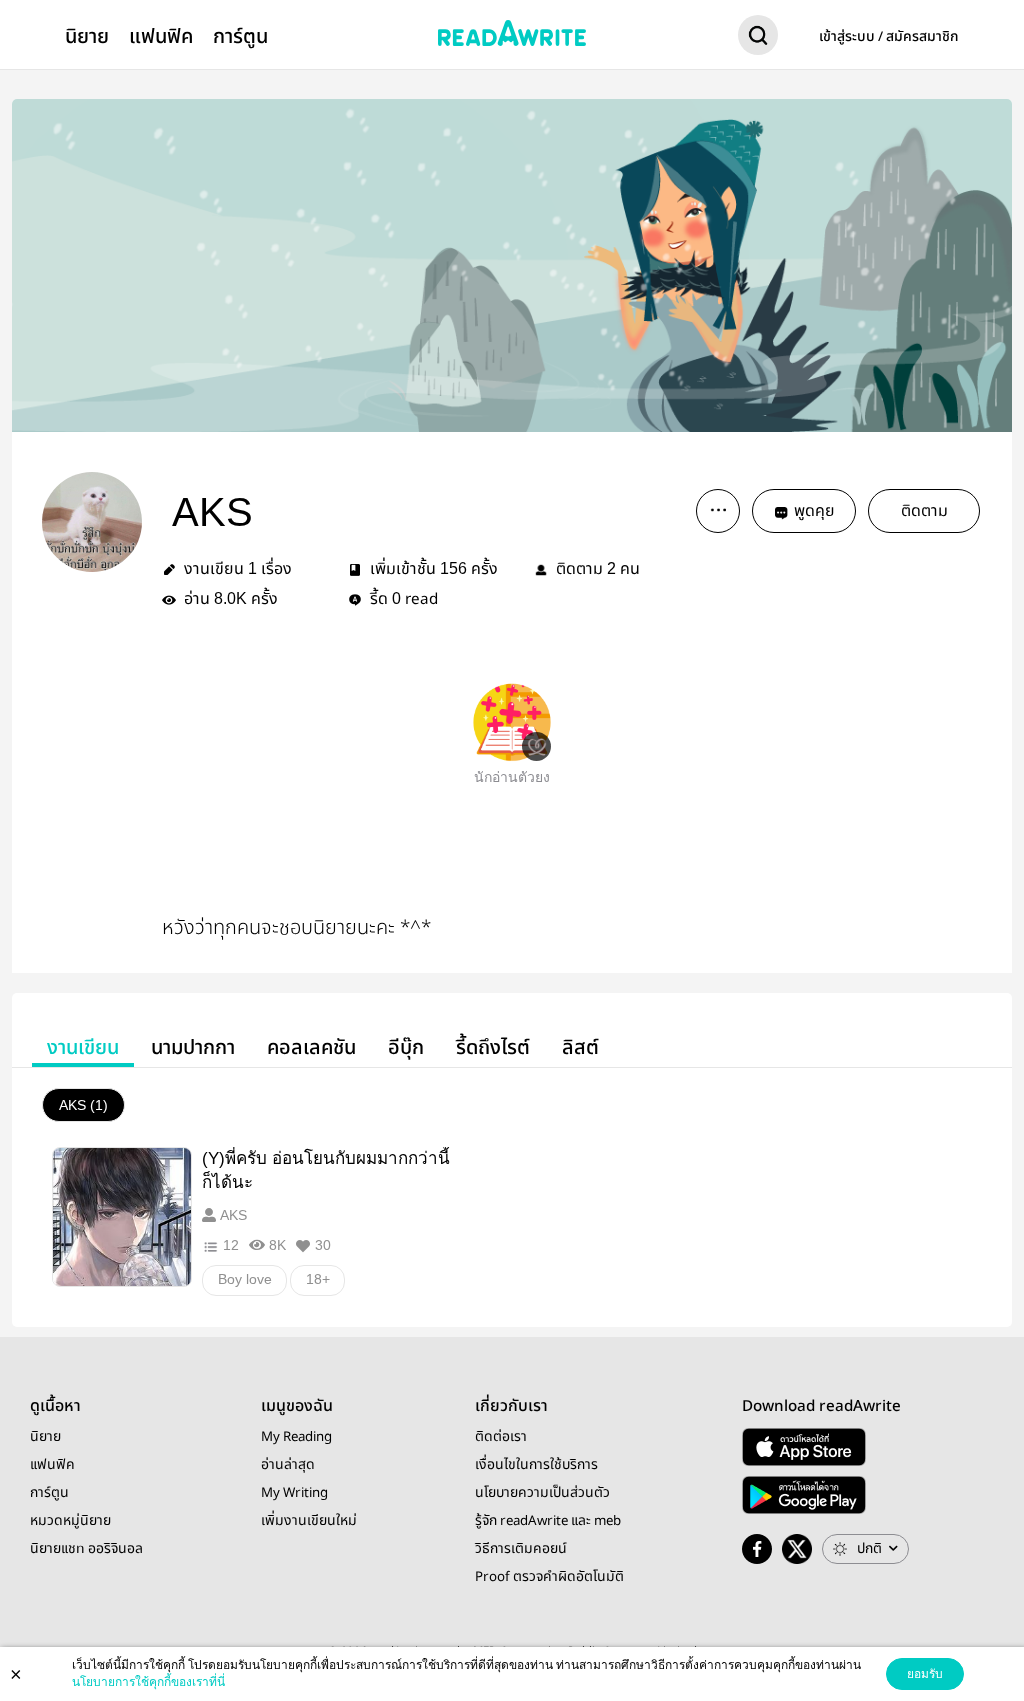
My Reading (296, 1437)
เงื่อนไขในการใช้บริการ (536, 1465)
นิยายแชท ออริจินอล (86, 1549)
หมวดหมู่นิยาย (70, 1521)
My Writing (294, 1493)
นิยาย (87, 36)
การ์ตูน (240, 36)
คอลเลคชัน (311, 1047)
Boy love (245, 1279)
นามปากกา (193, 1047)
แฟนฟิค (161, 36)
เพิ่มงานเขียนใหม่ (309, 1521)
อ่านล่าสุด (288, 1465)
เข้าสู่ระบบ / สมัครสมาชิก (889, 37)
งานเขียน (83, 1047)
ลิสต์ (580, 1047)
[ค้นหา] (758, 39)
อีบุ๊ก (406, 1047)
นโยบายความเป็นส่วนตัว (542, 1493)
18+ (318, 1279)
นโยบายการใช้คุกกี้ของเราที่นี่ (148, 1682)
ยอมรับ (925, 1674)
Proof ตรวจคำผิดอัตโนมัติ (549, 1577)
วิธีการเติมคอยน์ (521, 1549)
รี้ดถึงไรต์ (493, 1047)
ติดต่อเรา (501, 1437)
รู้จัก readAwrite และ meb (548, 1521)
